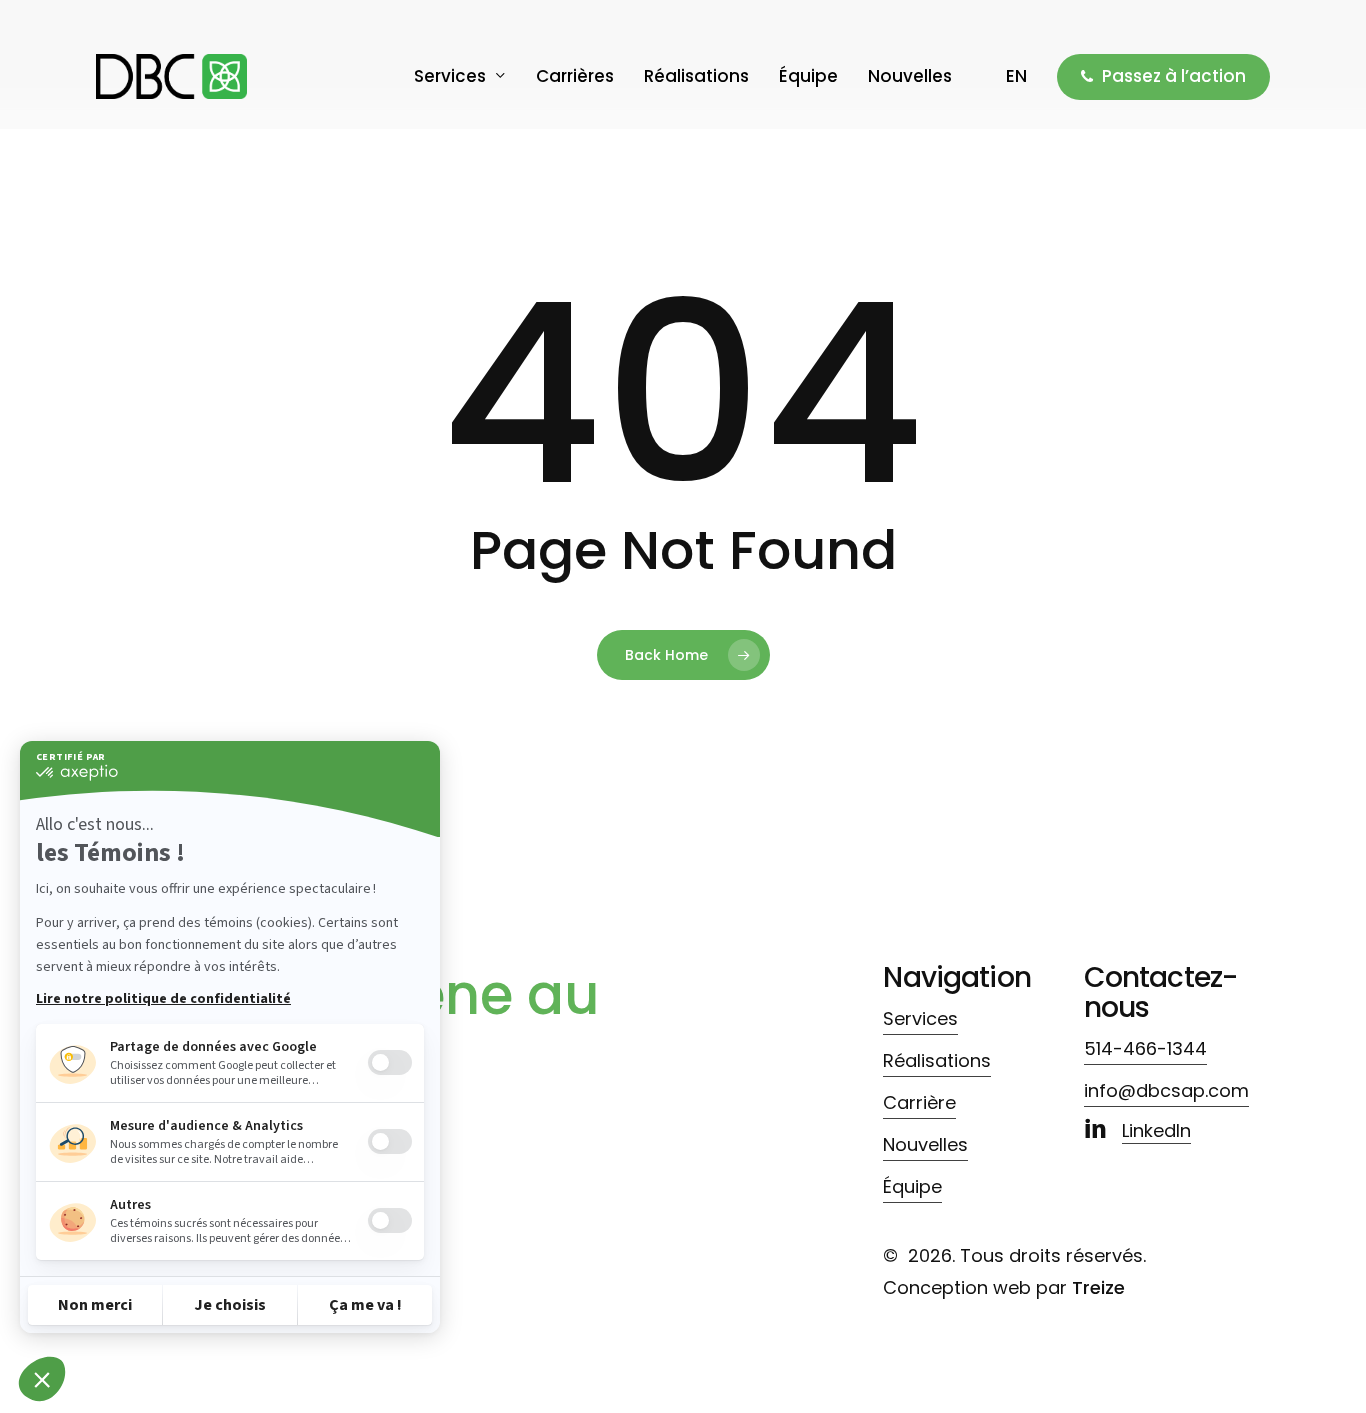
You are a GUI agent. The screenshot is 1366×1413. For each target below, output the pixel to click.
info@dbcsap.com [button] (1166, 1090)
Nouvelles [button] (925, 1144)
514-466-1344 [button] (1145, 1048)
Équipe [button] (912, 1186)
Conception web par (1004, 1287)
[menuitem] (1016, 76)
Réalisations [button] (937, 1060)
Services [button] (920, 1018)
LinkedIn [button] (1156, 1130)
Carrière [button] (919, 1102)
